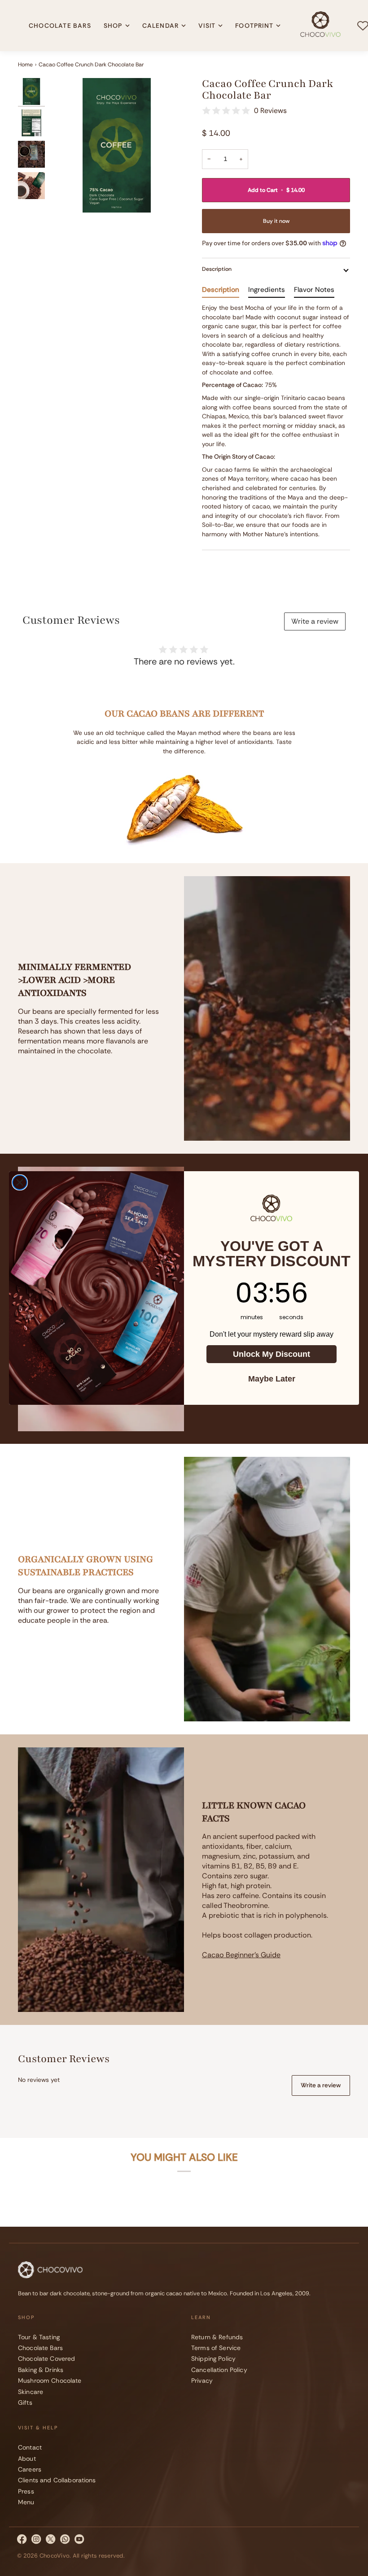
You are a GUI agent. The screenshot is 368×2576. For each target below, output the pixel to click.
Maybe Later (272, 1379)
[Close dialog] (20, 1182)
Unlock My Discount (272, 1354)
